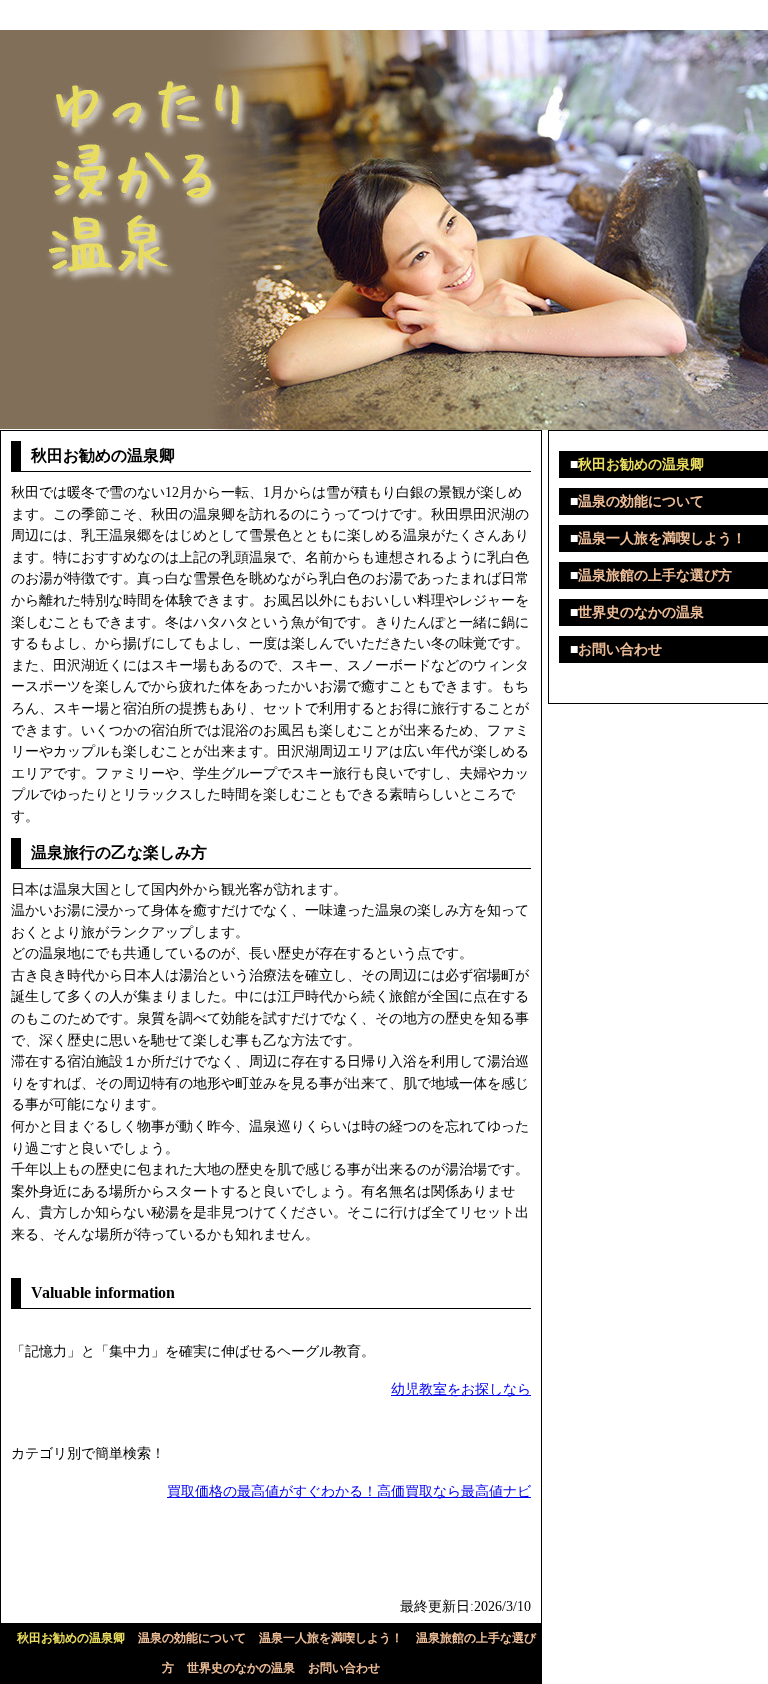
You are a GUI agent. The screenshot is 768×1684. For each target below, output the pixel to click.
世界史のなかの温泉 (241, 1668)
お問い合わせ (344, 1668)
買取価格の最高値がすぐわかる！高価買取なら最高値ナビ (349, 1491)
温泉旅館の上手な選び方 (655, 575)
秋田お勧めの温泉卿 (71, 1638)
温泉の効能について (192, 1638)
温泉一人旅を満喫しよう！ (331, 1638)
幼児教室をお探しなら (461, 1389)
